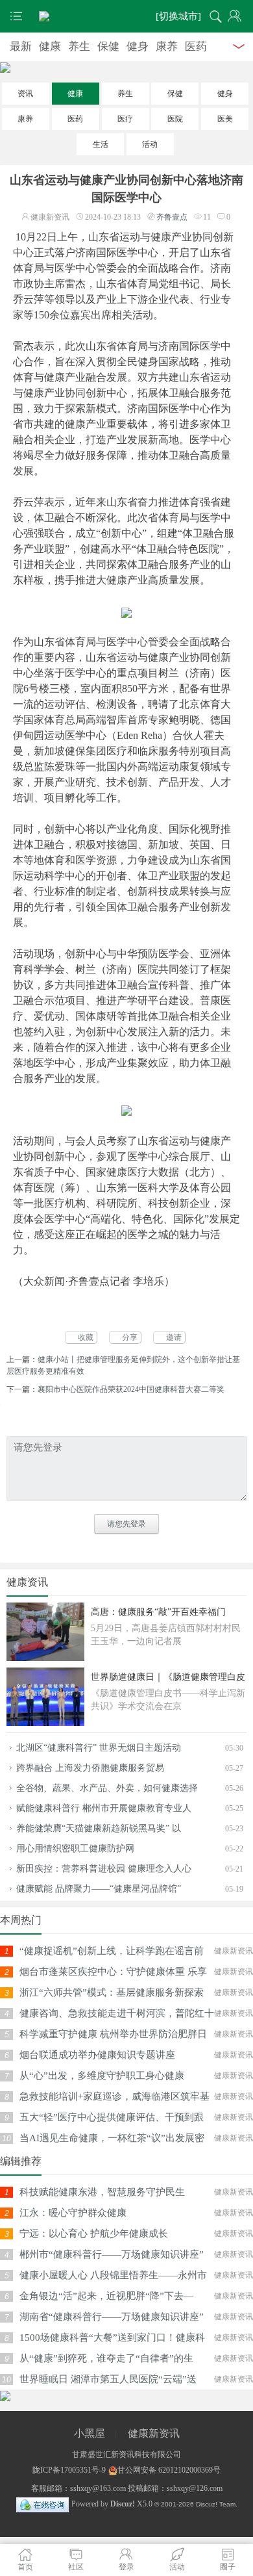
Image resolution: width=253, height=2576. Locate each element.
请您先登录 (126, 1524)
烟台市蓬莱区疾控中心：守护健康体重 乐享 (113, 1972)
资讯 (25, 94)
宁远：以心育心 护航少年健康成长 (94, 2234)
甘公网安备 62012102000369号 (169, 2470)
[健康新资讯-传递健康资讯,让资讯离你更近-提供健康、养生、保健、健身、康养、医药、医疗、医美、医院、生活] (126, 16)
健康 (50, 46)
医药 (196, 46)
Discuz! (123, 2504)
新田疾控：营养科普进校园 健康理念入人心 (104, 1869)
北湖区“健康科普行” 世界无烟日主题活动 (99, 1748)
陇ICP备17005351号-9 (69, 2470)
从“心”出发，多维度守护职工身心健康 (102, 2076)
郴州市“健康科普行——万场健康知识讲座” (112, 2254)
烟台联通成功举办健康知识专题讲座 (97, 2055)
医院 (175, 119)
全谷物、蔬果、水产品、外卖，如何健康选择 (107, 1788)
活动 (150, 144)
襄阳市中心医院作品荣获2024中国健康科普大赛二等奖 (131, 1389)
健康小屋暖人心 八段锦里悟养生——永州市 (113, 2275)
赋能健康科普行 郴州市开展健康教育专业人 (104, 1808)
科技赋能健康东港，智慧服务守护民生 (102, 2192)
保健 (108, 46)
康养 (167, 46)
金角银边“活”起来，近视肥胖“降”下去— (106, 2296)
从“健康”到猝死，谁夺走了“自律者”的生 (106, 2358)
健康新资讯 (154, 2433)
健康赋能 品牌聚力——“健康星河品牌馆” (99, 1889)
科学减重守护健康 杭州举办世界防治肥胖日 (113, 2034)
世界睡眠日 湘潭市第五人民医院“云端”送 (108, 2379)
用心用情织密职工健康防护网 (75, 1848)
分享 (130, 1337)
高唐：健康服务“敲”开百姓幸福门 (158, 1612)
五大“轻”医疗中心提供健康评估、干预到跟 (112, 2117)
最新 (21, 46)
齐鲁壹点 (172, 217)
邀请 (174, 1337)
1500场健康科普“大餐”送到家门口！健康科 (112, 2338)
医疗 (125, 119)
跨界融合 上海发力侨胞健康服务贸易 (90, 1768)
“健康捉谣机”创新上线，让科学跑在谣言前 (112, 1951)
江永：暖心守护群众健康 (73, 2213)
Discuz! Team (216, 2504)
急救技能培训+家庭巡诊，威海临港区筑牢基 (114, 2096)
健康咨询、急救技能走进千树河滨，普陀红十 (117, 2013)
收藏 (86, 1337)
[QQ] (42, 2504)
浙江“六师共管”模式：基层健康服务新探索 (112, 1992)
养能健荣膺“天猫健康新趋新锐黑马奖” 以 (99, 1828)
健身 (138, 46)
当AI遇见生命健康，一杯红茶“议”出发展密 (112, 2138)
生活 (101, 144)
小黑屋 (90, 2433)
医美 (225, 119)
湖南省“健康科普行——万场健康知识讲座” (112, 2317)
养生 (79, 46)
